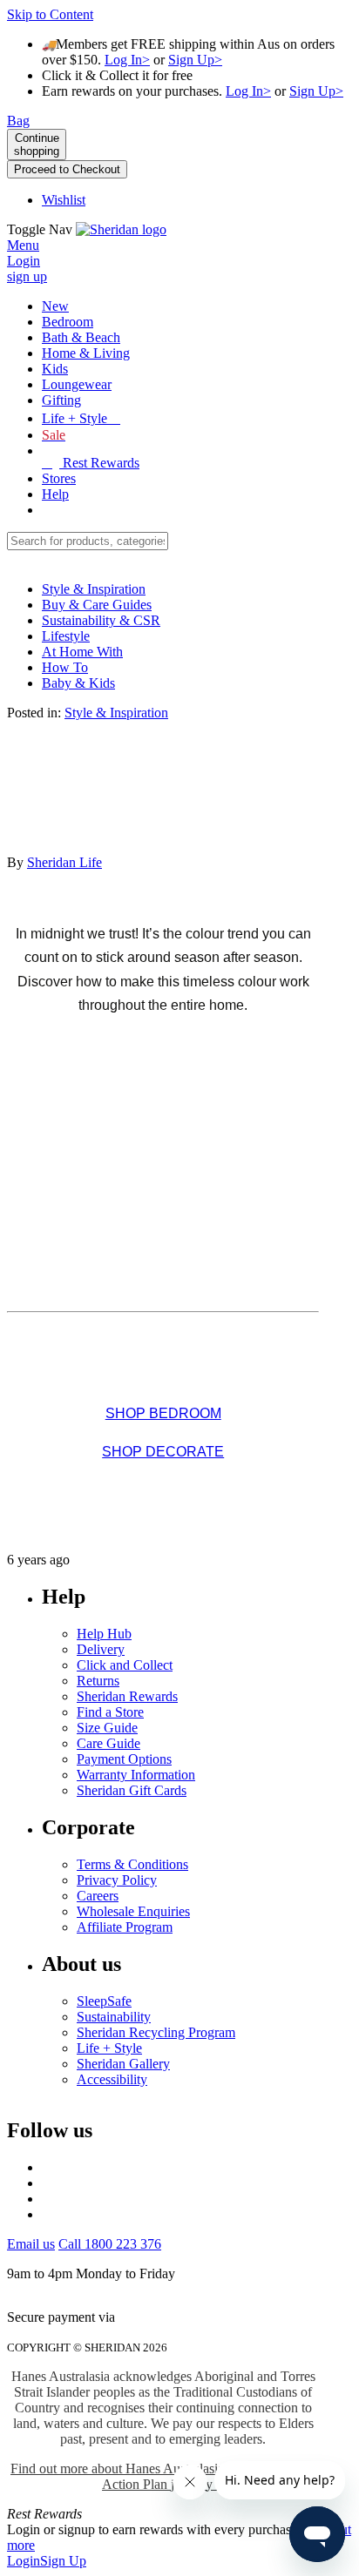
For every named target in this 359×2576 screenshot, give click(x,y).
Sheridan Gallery (123, 2064)
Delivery (101, 1649)
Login (24, 2561)
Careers (98, 1896)
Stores (59, 478)
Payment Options (124, 1759)
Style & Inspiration (94, 589)
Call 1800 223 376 (110, 2244)
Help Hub (104, 1634)
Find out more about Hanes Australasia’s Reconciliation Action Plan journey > (163, 2476)
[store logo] (121, 229)
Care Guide (108, 1743)
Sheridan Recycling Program (156, 2032)
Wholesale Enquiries (133, 1911)
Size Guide (107, 1728)
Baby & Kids (78, 683)
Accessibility (112, 2079)
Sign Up (63, 2561)
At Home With (82, 652)
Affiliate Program (125, 1927)
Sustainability (114, 2017)
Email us (31, 2244)
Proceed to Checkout (67, 169)
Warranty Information (136, 1775)
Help (55, 494)
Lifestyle (66, 636)
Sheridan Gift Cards (132, 1790)
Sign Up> (195, 60)
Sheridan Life (64, 862)
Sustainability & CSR (101, 620)
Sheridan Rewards (127, 1696)
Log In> (127, 60)
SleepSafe (104, 2001)
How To (65, 667)
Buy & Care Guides (97, 605)
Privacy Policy (117, 1880)
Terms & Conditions (132, 1864)
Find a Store (110, 1712)
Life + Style (109, 2048)
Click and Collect (125, 1665)
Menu (23, 245)
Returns (98, 1681)
